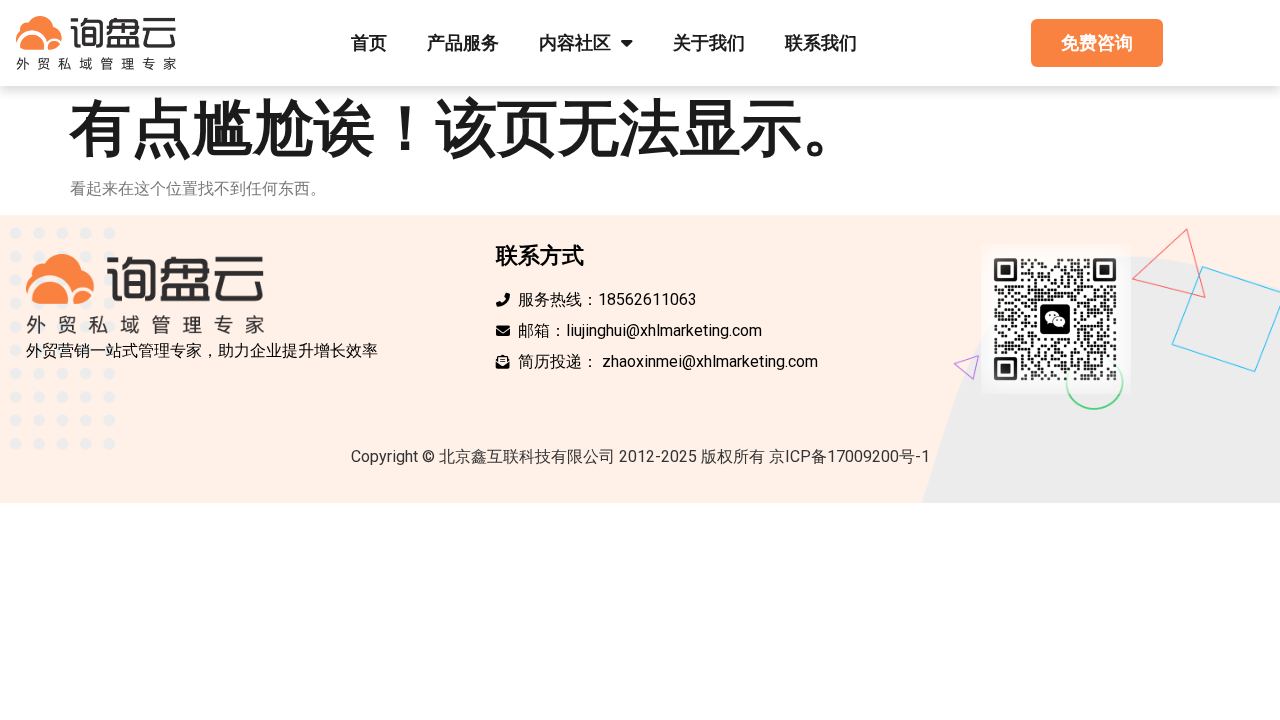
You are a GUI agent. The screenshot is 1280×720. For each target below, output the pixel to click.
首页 (369, 42)
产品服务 (463, 42)
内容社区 (575, 42)
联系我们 (821, 42)
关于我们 (709, 42)
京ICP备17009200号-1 (849, 456)
